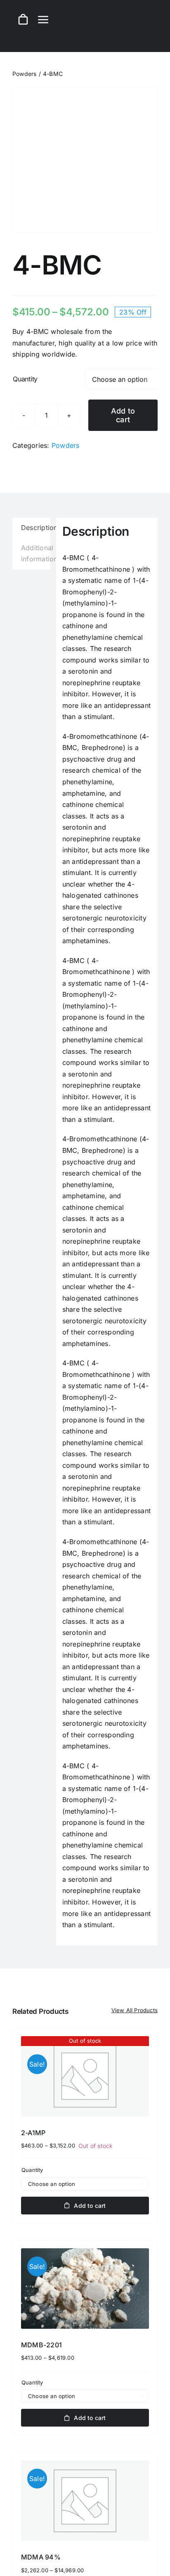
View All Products (135, 2010)
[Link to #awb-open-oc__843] (43, 19)
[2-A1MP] (85, 2076)
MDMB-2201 (41, 2345)
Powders (66, 445)
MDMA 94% (41, 2557)
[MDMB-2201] (85, 2289)
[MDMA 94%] (85, 2501)
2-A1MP (33, 2133)
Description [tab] (36, 528)
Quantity (25, 379)
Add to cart (123, 415)
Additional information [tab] (36, 554)
